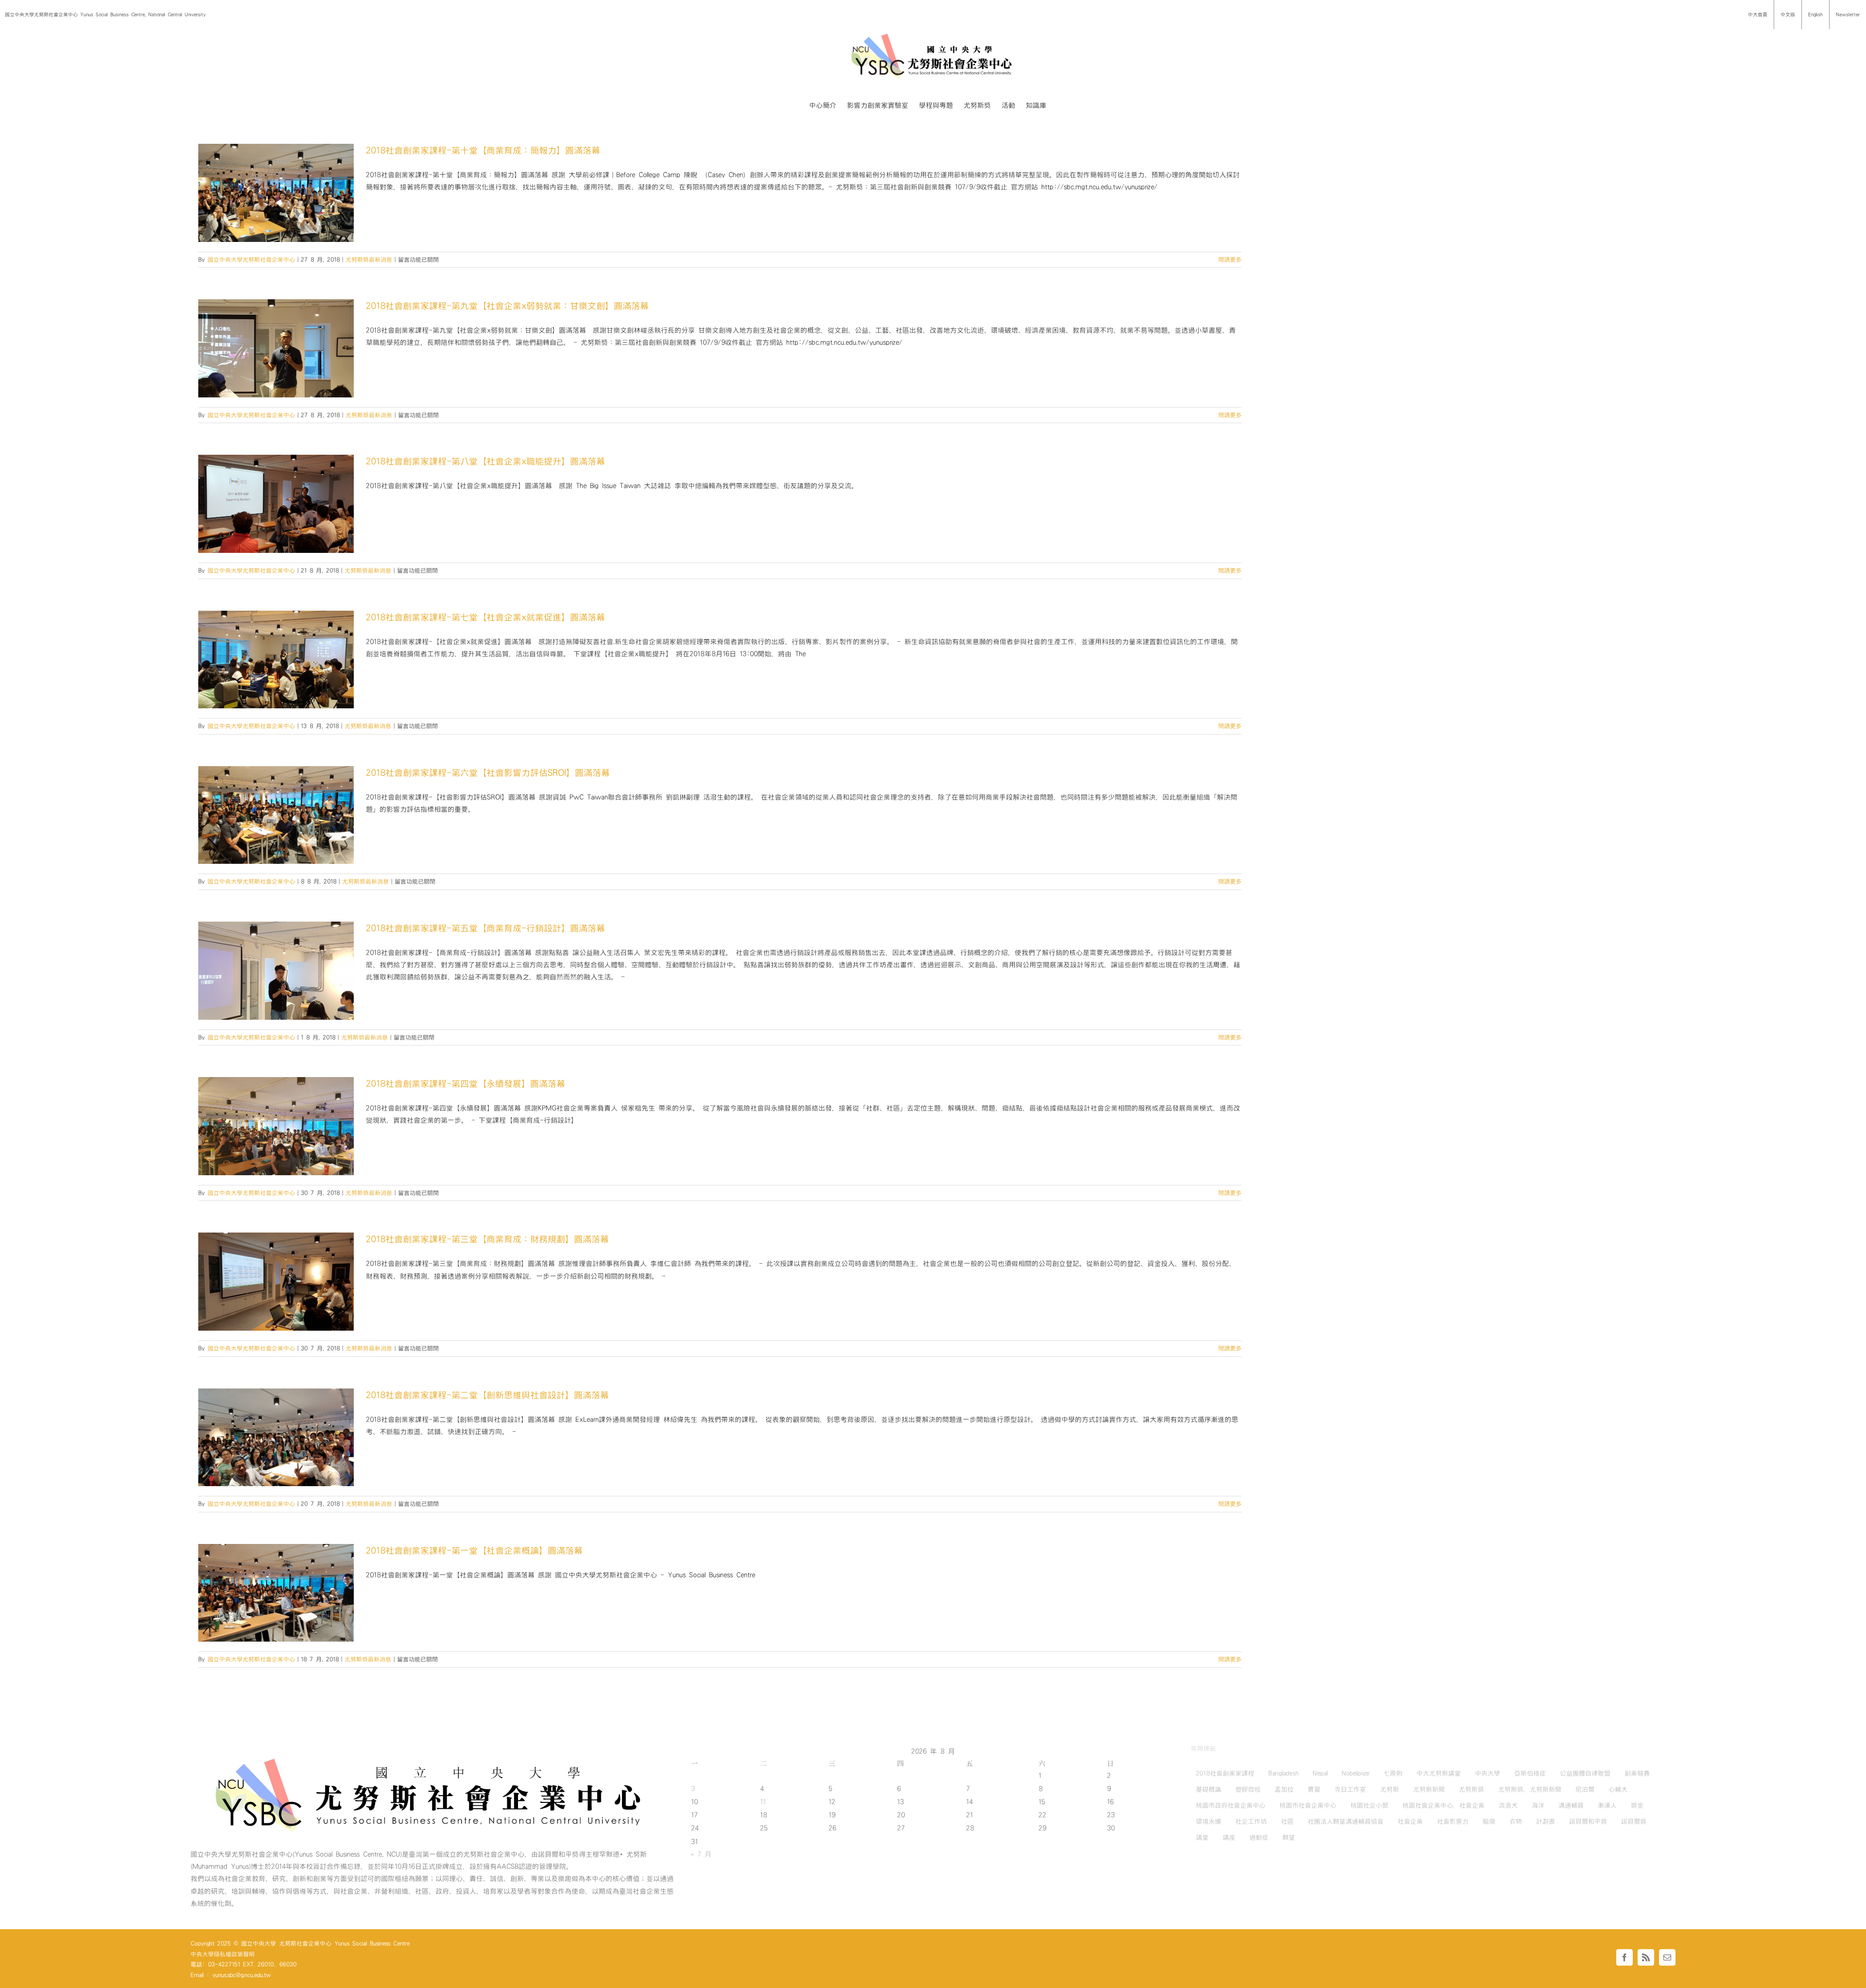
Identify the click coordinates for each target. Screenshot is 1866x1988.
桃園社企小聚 (1369, 1805)
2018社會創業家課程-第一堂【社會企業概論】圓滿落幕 (474, 1551)
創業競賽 (1637, 1773)
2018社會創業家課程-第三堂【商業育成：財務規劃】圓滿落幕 (487, 1239)
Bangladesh (1283, 1773)
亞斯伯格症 (1530, 1773)
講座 (1229, 1837)
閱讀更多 (1230, 259)
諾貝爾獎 (1634, 1821)
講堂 (1202, 1837)
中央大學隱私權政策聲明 (223, 1954)
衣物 (1516, 1821)
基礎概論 (1209, 1789)
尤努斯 (1390, 1789)
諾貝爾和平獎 (1588, 1821)
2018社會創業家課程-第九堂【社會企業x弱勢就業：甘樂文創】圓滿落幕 (507, 306)
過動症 (1259, 1837)
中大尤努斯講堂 (1439, 1773)
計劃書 (1546, 1821)
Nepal (1320, 1773)
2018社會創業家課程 (1225, 1773)
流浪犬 (1508, 1805)
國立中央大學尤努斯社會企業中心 (251, 259)
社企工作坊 (1251, 1821)
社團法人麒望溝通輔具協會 (1346, 1821)
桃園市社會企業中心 (1308, 1805)
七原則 (1393, 1773)
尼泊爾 (1585, 1789)
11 (763, 1802)
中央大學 (1487, 1773)
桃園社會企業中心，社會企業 (1443, 1805)
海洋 (1538, 1805)
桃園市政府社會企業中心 (1231, 1805)
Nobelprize (1356, 1773)
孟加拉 (1284, 1789)
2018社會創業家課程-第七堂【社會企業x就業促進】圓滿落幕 (485, 617)
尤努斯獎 (1471, 1789)
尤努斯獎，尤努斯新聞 (1530, 1789)
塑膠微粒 (1248, 1789)
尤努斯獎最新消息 (369, 259)
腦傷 (1489, 1821)
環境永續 (1209, 1821)
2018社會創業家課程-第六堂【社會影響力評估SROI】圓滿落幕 (488, 773)
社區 (1287, 1821)
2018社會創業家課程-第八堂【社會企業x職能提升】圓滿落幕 (485, 461)
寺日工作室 (1350, 1789)
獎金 (1637, 1805)
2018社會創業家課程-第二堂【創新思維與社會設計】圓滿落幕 (487, 1395)
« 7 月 (701, 1854)
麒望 (1289, 1837)
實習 (1314, 1789)
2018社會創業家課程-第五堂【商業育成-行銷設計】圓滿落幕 (485, 928)
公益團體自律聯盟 (1585, 1773)
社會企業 (1410, 1821)
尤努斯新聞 (1429, 1789)
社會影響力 (1453, 1821)
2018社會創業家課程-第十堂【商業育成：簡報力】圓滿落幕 (483, 150)
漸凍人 (1607, 1805)
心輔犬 (1618, 1789)
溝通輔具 (1571, 1805)
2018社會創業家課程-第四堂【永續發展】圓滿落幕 (466, 1084)
